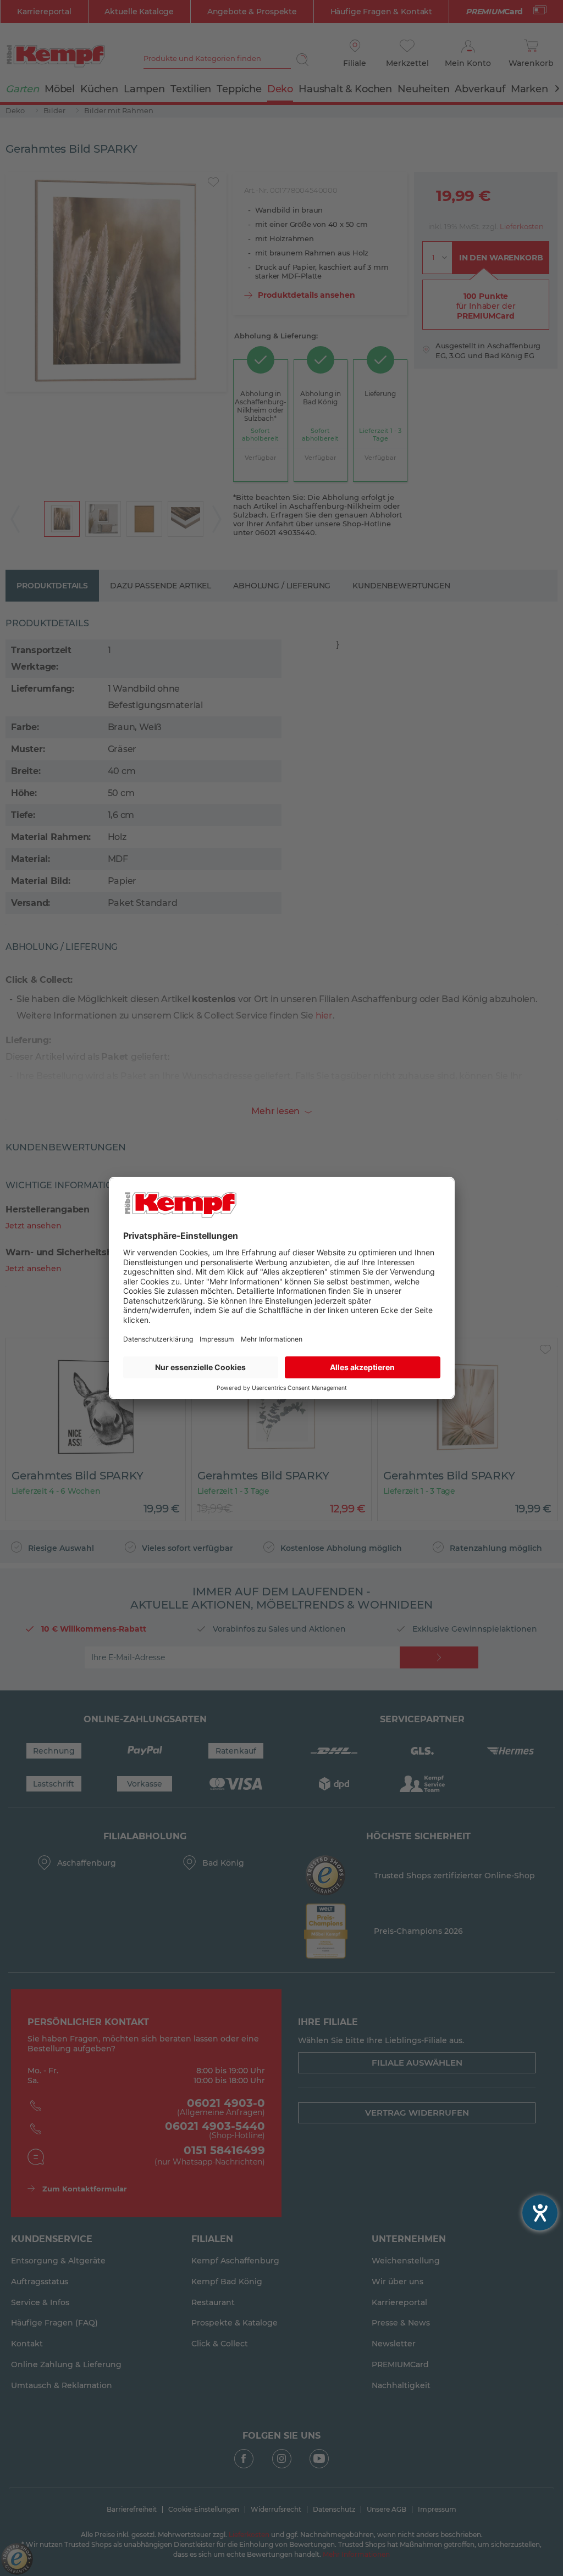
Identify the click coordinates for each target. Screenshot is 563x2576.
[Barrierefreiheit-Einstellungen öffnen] (540, 2213)
